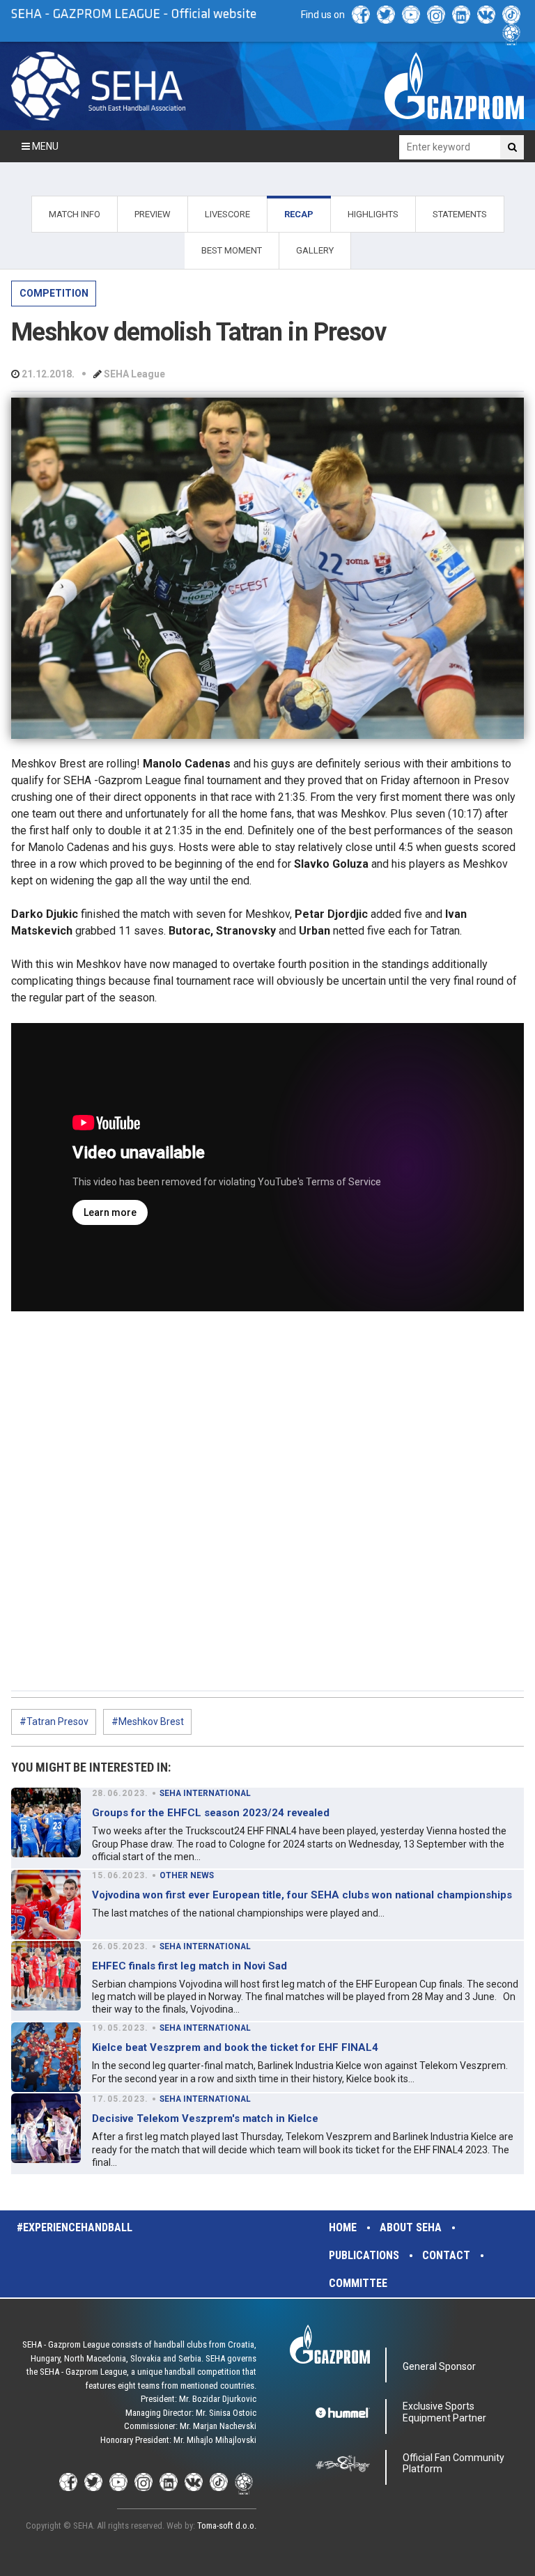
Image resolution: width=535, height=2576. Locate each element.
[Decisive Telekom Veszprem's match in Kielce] (46, 2128)
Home (343, 2227)
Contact (446, 2255)
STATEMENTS (460, 214)
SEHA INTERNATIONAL (205, 1793)
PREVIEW (153, 214)
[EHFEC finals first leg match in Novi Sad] (46, 1976)
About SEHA (411, 2227)
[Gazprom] (454, 86)
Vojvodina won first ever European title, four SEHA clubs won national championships (302, 1895)
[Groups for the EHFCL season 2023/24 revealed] (46, 1822)
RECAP (299, 214)
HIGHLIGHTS (373, 214)
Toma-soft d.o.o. (227, 2526)
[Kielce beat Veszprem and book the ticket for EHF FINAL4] (46, 2057)
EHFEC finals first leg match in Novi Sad (189, 1966)
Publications (364, 2255)
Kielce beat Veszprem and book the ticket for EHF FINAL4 (235, 2047)
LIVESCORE (227, 214)
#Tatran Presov (54, 1722)
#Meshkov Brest (148, 1722)
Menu (44, 146)
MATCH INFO (75, 214)
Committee (358, 2283)
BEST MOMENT (232, 250)
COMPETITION (54, 293)
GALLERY (315, 250)
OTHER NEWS (187, 1875)
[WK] (486, 15)
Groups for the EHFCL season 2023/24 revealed (211, 1813)
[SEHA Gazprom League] (98, 86)
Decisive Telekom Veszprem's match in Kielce (205, 2118)
